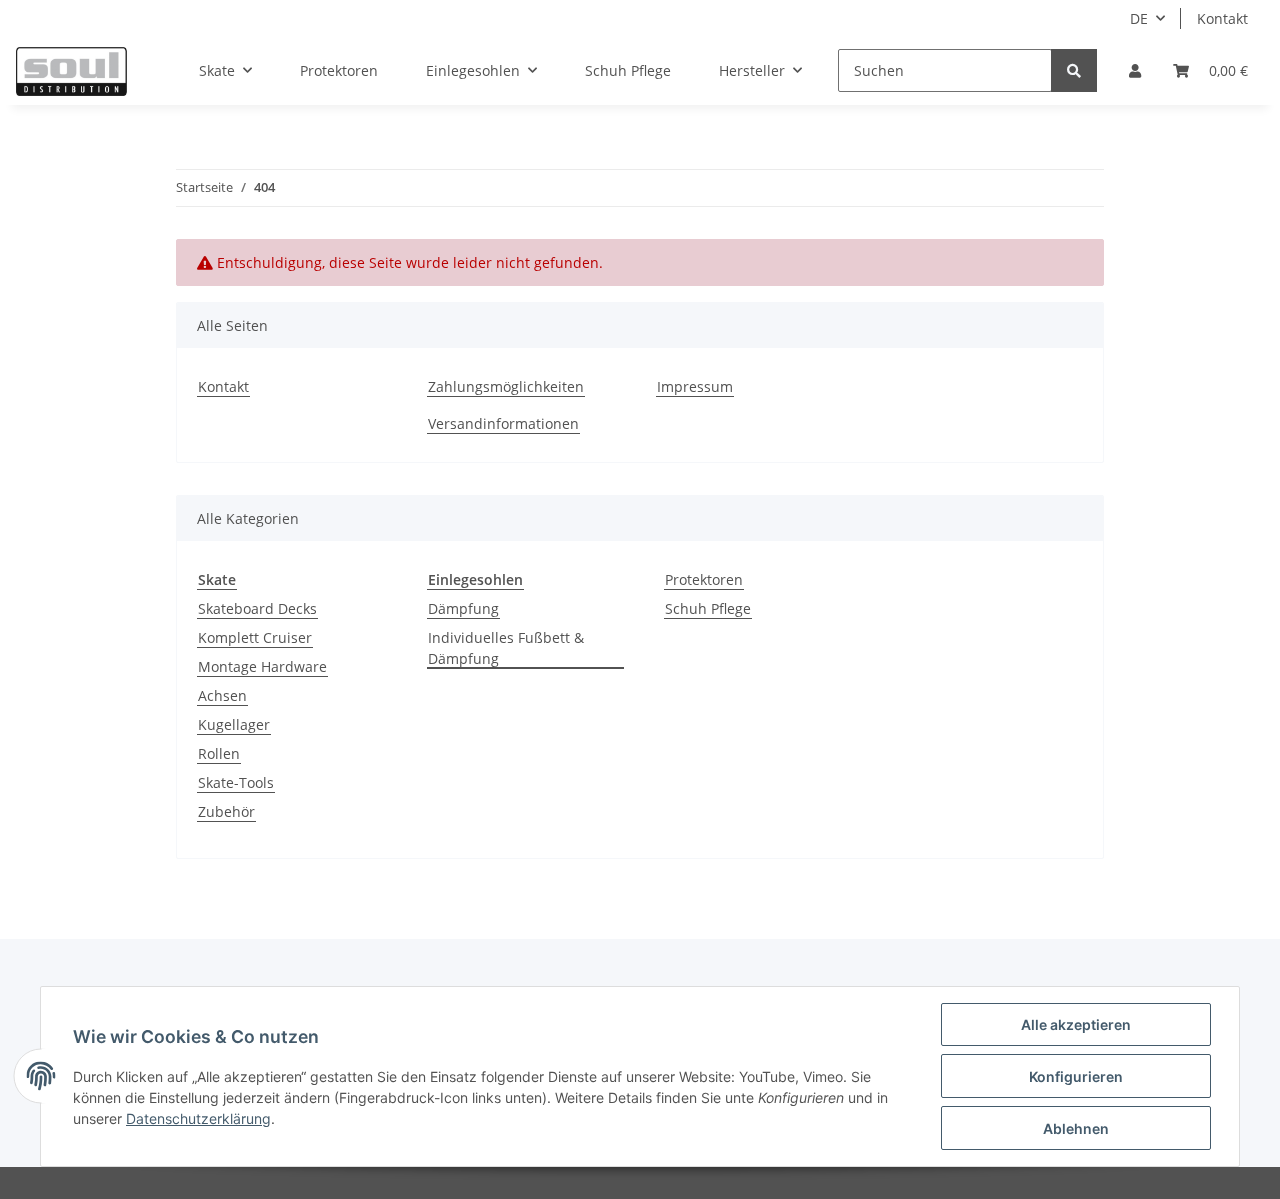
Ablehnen (1076, 1128)
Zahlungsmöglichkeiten (506, 386)
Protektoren (704, 579)
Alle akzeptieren (1076, 1024)
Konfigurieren (1076, 1076)
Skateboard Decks (257, 608)
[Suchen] (1074, 70)
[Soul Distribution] (71, 71)
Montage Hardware (262, 666)
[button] (1135, 70)
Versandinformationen (503, 423)
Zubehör (226, 811)
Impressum (695, 386)
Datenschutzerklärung (198, 1118)
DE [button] (1139, 18)
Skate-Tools (236, 782)
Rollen (219, 753)
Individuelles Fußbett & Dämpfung (506, 648)
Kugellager (234, 724)
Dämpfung (463, 608)
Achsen (222, 695)
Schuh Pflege (708, 608)
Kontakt (1222, 18)
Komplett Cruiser (255, 637)
